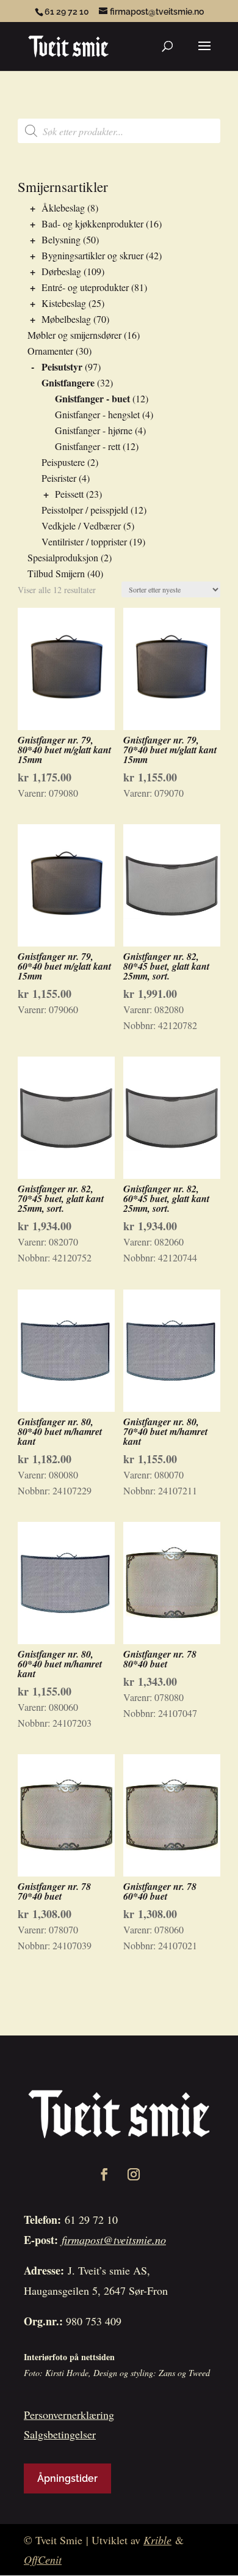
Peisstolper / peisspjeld (85, 510)
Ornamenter (50, 351)
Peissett (69, 494)
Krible (157, 2540)
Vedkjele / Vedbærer (81, 526)
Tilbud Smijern (56, 573)
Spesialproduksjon (63, 557)
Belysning (61, 239)
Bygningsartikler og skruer (92, 255)
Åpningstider (67, 2478)
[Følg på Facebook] (104, 2174)
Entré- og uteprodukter (85, 287)
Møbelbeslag (66, 319)
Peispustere (63, 462)
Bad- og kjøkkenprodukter (92, 223)
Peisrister (59, 478)
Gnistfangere (68, 382)
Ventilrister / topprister (84, 541)
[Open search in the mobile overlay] (119, 131)
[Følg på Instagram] (134, 2174)
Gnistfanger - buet (92, 398)
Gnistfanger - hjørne (94, 430)
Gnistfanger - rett (88, 446)
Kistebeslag (64, 303)
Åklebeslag (63, 208)
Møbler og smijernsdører (74, 335)
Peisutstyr (62, 367)
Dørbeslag (61, 271)
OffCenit (43, 2559)
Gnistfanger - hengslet (97, 414)
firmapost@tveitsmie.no (114, 2240)
